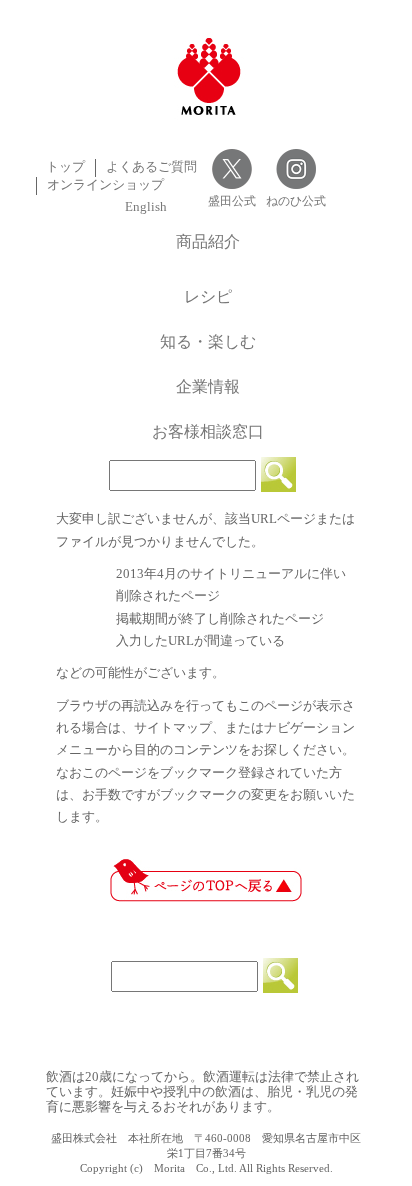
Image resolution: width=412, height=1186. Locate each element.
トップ (65, 167)
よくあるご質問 (151, 167)
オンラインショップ (105, 185)
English (146, 207)
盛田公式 (232, 201)
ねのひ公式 (296, 201)
